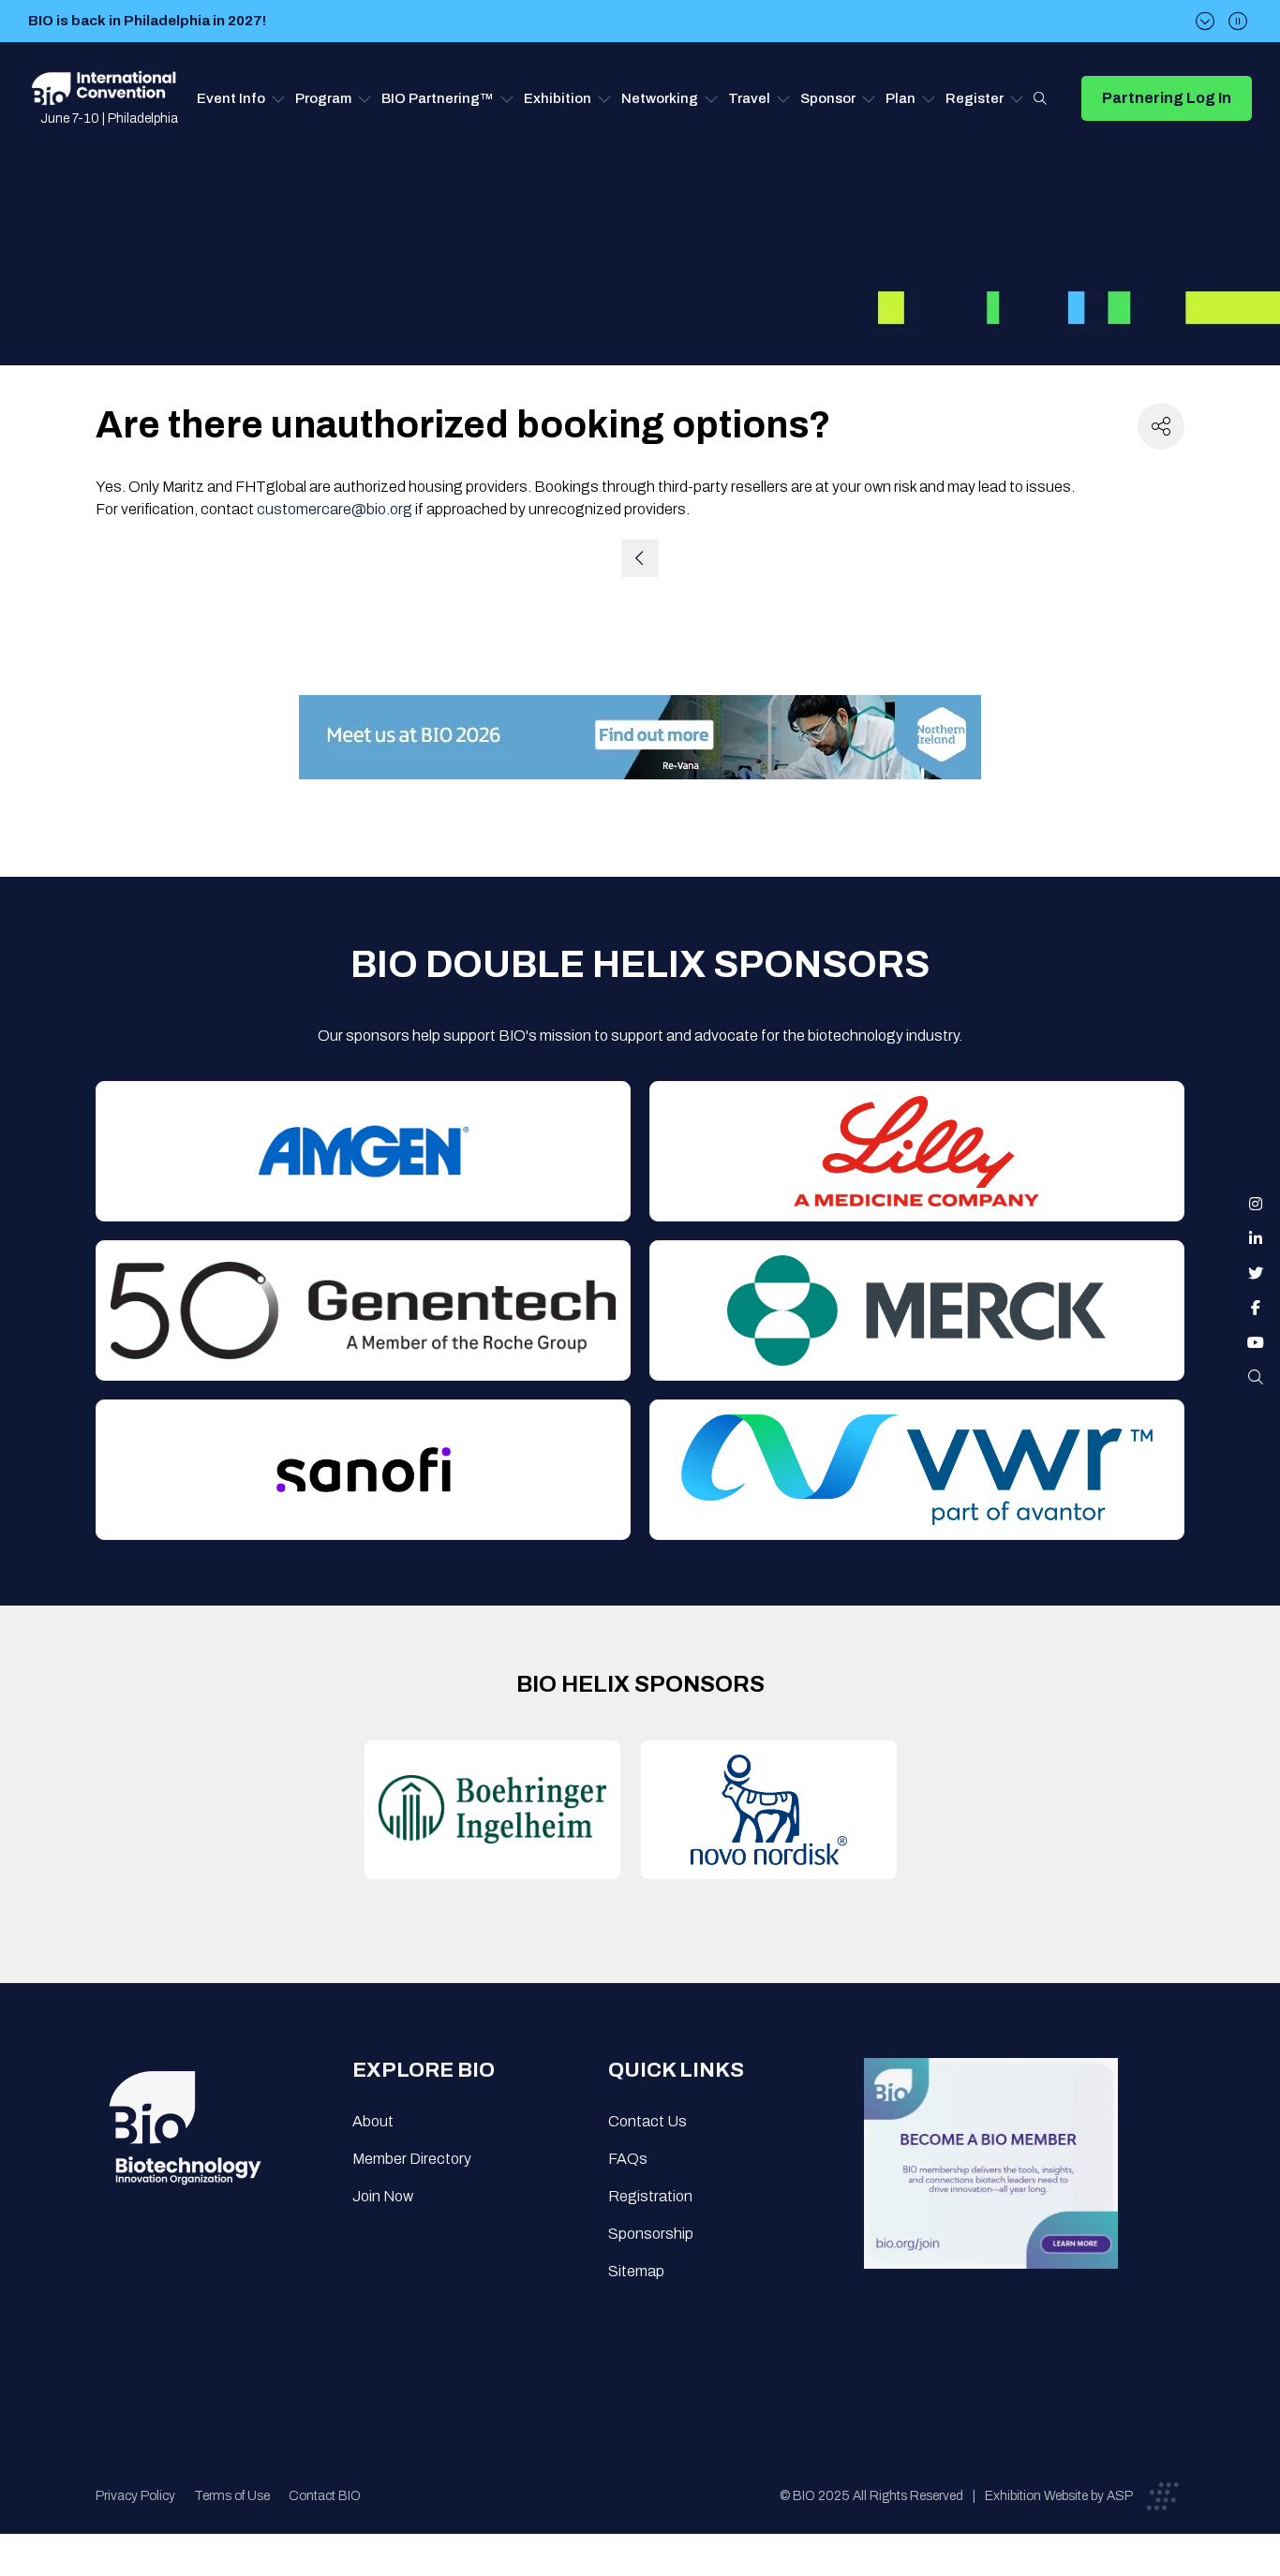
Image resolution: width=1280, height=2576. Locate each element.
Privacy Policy (135, 2496)
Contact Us (647, 2121)
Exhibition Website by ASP (1059, 2496)
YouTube (1256, 1342)
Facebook (1256, 1308)
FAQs (628, 2159)
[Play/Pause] (1238, 21)
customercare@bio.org (335, 509)
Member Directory (412, 2159)
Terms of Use (232, 2496)
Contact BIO (325, 2496)
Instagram (1256, 1204)
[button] (241, 98)
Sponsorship (651, 2234)
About (373, 2121)
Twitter (1256, 1273)
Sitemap (636, 2271)
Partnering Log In (1167, 98)
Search (1040, 98)
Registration (650, 2196)
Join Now (383, 2196)
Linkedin (1256, 1238)
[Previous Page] (640, 558)
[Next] (1205, 21)
